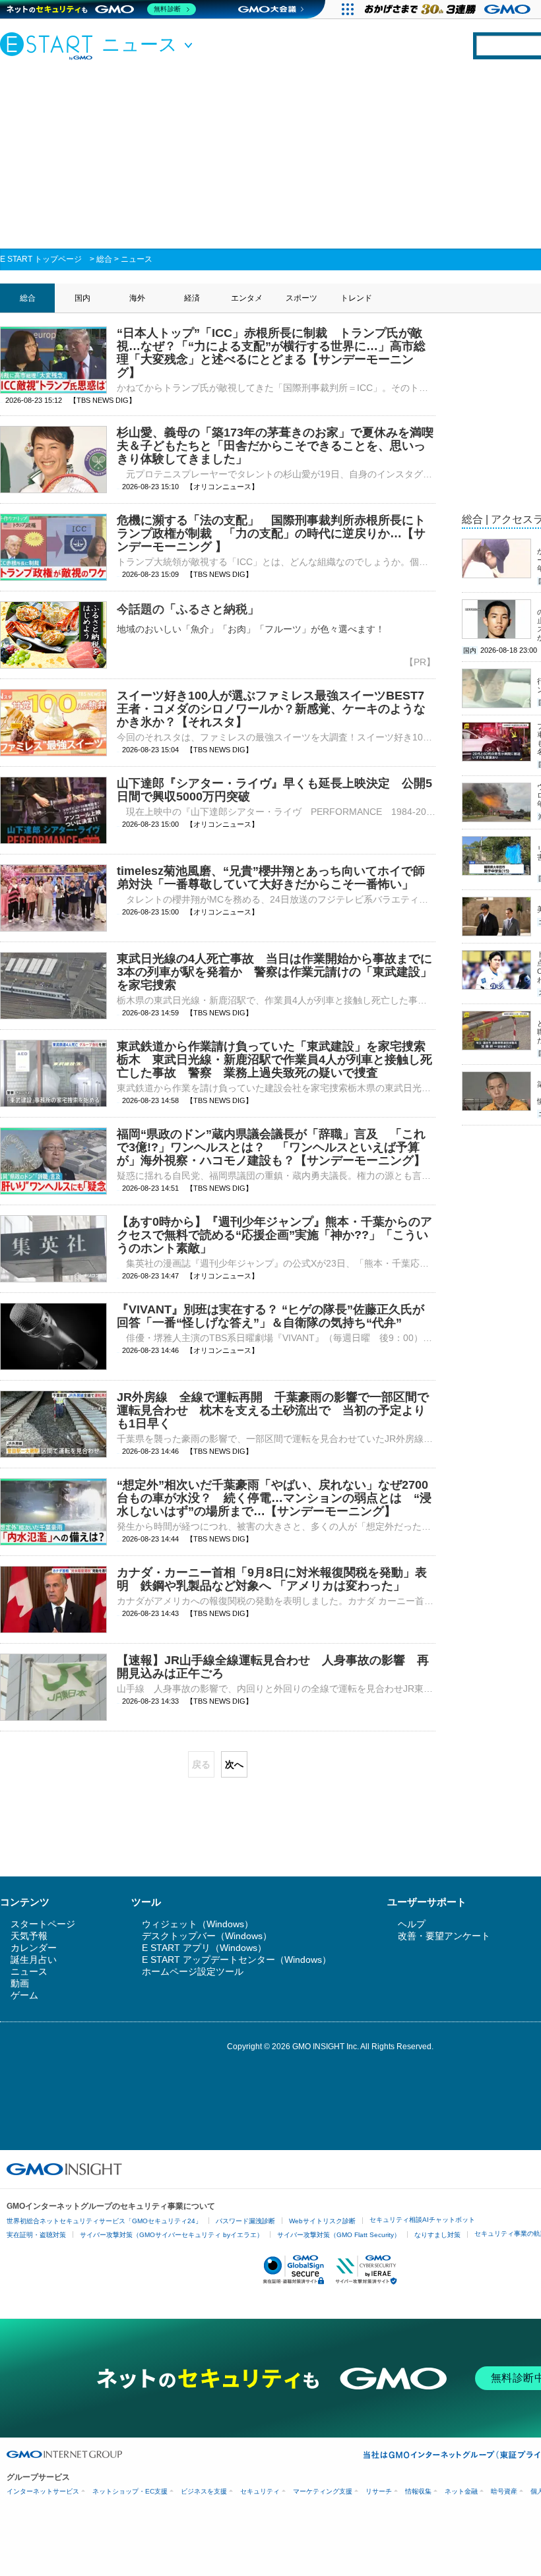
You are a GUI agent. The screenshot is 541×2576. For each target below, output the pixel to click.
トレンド (356, 298)
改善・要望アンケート (444, 1936)
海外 (137, 298)
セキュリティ (260, 2491)
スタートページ (43, 1924)
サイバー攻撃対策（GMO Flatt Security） (339, 2235)
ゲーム (24, 1995)
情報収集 (418, 2491)
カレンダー (34, 1948)
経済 (192, 298)
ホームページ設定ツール (193, 1971)
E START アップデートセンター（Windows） (237, 1960)
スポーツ (302, 298)
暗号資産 (504, 2491)
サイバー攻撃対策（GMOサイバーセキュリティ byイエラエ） (172, 2235)
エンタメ (247, 298)
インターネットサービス (43, 2491)
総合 (104, 259)
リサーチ (379, 2491)
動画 (20, 1983)
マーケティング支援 (323, 2491)
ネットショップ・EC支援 (130, 2491)
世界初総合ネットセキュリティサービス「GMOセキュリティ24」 (104, 2221)
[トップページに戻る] (49, 45)
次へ (234, 1764)
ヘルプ (412, 1924)
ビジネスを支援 (204, 2491)
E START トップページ (41, 259)
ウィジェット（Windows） (198, 1924)
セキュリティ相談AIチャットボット (422, 2220)
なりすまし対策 (437, 2235)
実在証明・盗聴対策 (36, 2235)
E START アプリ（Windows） (204, 1948)
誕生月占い (34, 1960)
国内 (82, 298)
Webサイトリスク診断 (322, 2221)
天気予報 (29, 1936)
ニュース (137, 259)
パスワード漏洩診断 (245, 2221)
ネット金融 (461, 2491)
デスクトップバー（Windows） (207, 1936)
